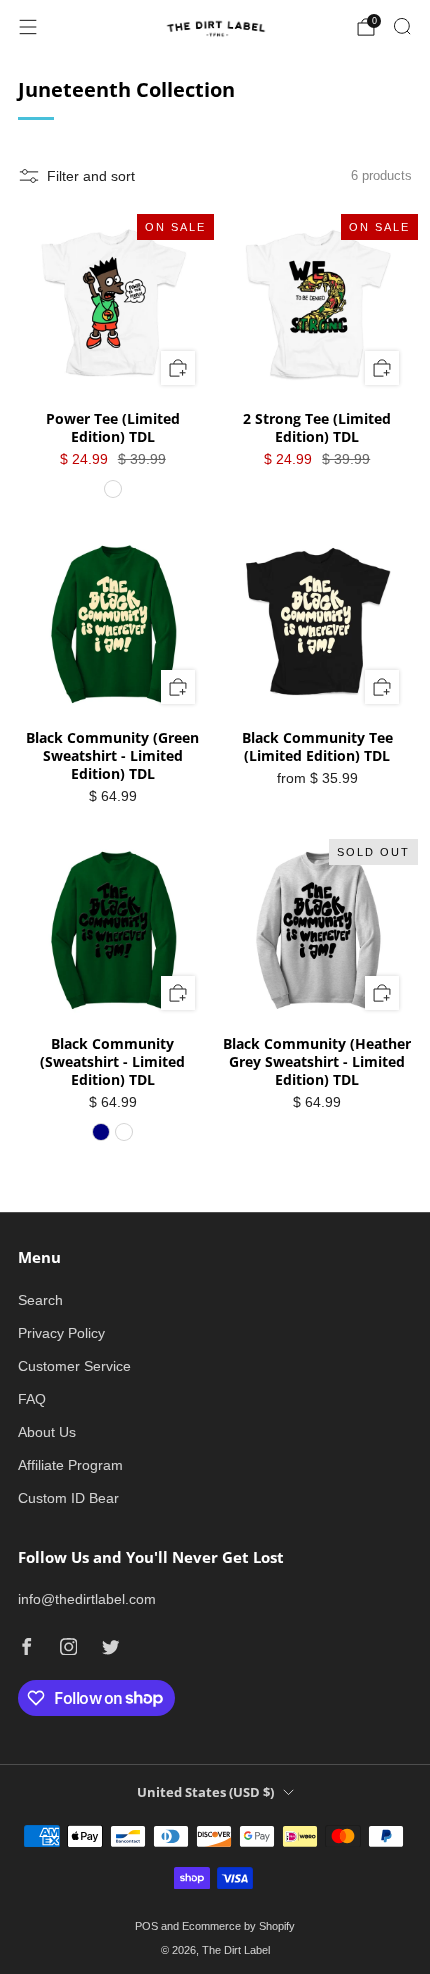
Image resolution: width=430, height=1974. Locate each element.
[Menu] (28, 27)
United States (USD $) (205, 1792)
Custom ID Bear (68, 1498)
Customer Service (74, 1366)
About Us (47, 1432)
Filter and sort (91, 176)
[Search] (402, 26)
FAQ (32, 1399)
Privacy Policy (61, 1333)
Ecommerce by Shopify (238, 1926)
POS (146, 1926)
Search (40, 1300)
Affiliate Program (70, 1465)
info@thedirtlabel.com (87, 1599)
